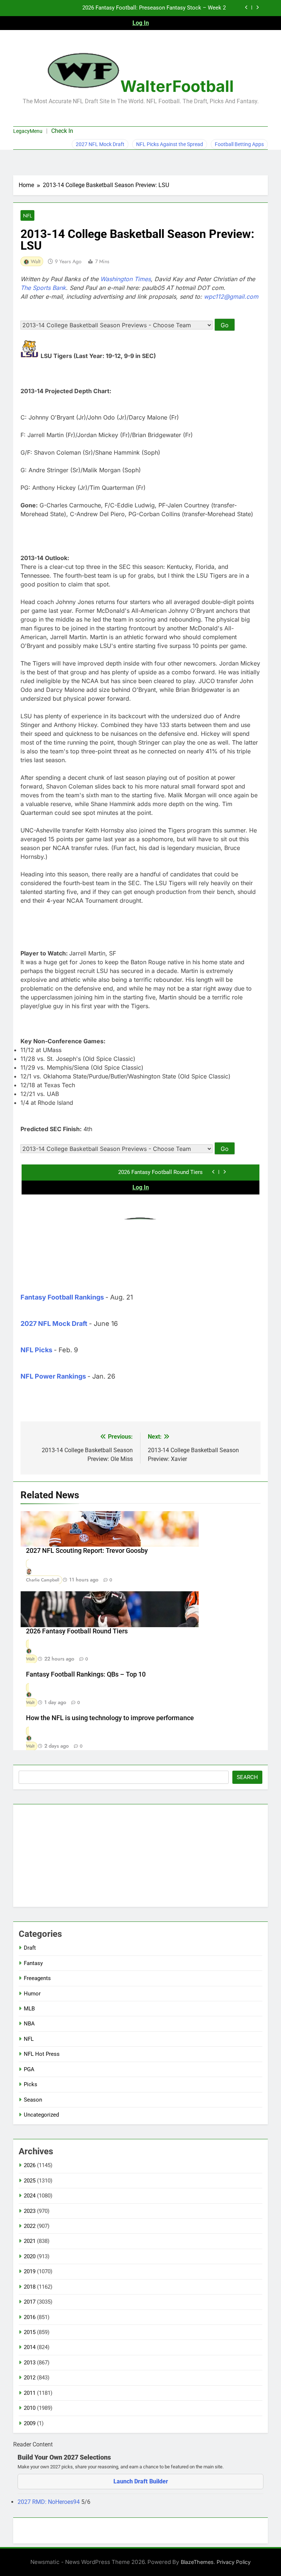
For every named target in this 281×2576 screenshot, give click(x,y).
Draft (30, 1948)
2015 (30, 2332)
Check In (62, 131)
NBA (29, 2024)
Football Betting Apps (239, 144)
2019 (30, 2271)
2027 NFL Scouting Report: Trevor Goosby (87, 1551)
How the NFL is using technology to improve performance (110, 1718)
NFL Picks (36, 1350)
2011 (30, 2393)
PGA (29, 2069)
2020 (30, 2256)
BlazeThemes (197, 2562)
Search (247, 1777)
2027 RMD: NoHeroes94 (49, 2502)
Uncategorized (41, 2115)
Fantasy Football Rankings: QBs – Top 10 (86, 1674)
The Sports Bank (43, 288)
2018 (30, 2287)
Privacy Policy (234, 2562)
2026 (30, 2165)
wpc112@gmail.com (231, 297)
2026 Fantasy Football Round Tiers (77, 1631)
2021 (30, 2241)
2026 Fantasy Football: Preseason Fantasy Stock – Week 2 (154, 8)
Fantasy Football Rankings (62, 1297)
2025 (30, 2181)
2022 (30, 2226)
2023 (30, 2211)
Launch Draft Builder (141, 2481)
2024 (30, 2196)
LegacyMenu (28, 131)
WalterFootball (177, 86)
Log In (141, 23)
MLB (29, 2009)
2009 (30, 2423)
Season (33, 2100)
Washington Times (125, 279)
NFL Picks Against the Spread (170, 144)
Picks (31, 2084)
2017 (30, 2302)
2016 (30, 2317)
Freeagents (37, 1978)
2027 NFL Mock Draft (100, 144)
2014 (30, 2347)
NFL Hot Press (42, 2054)
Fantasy (33, 1963)
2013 (30, 2363)
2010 (30, 2408)
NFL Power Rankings (53, 1376)
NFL (27, 216)
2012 (30, 2378)
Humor (32, 1994)
